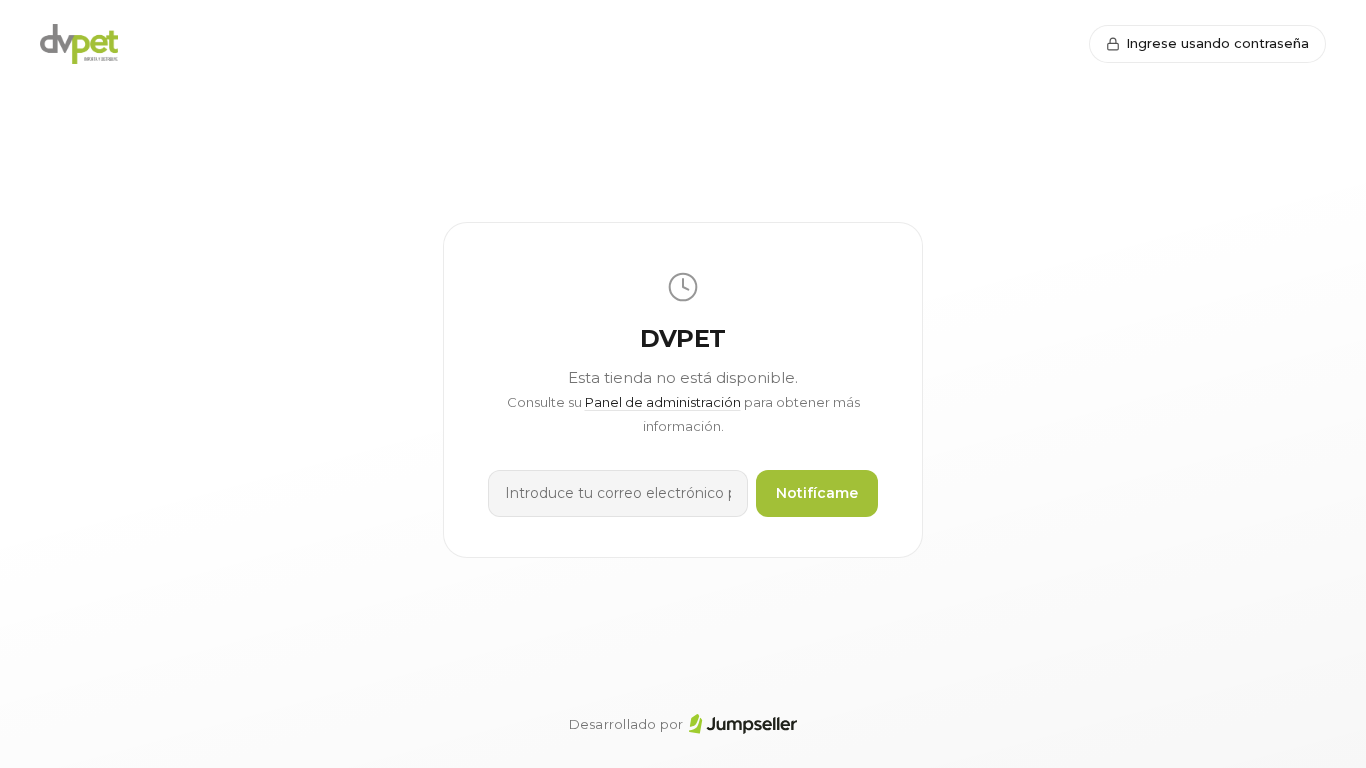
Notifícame (817, 493)
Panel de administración (663, 402)
